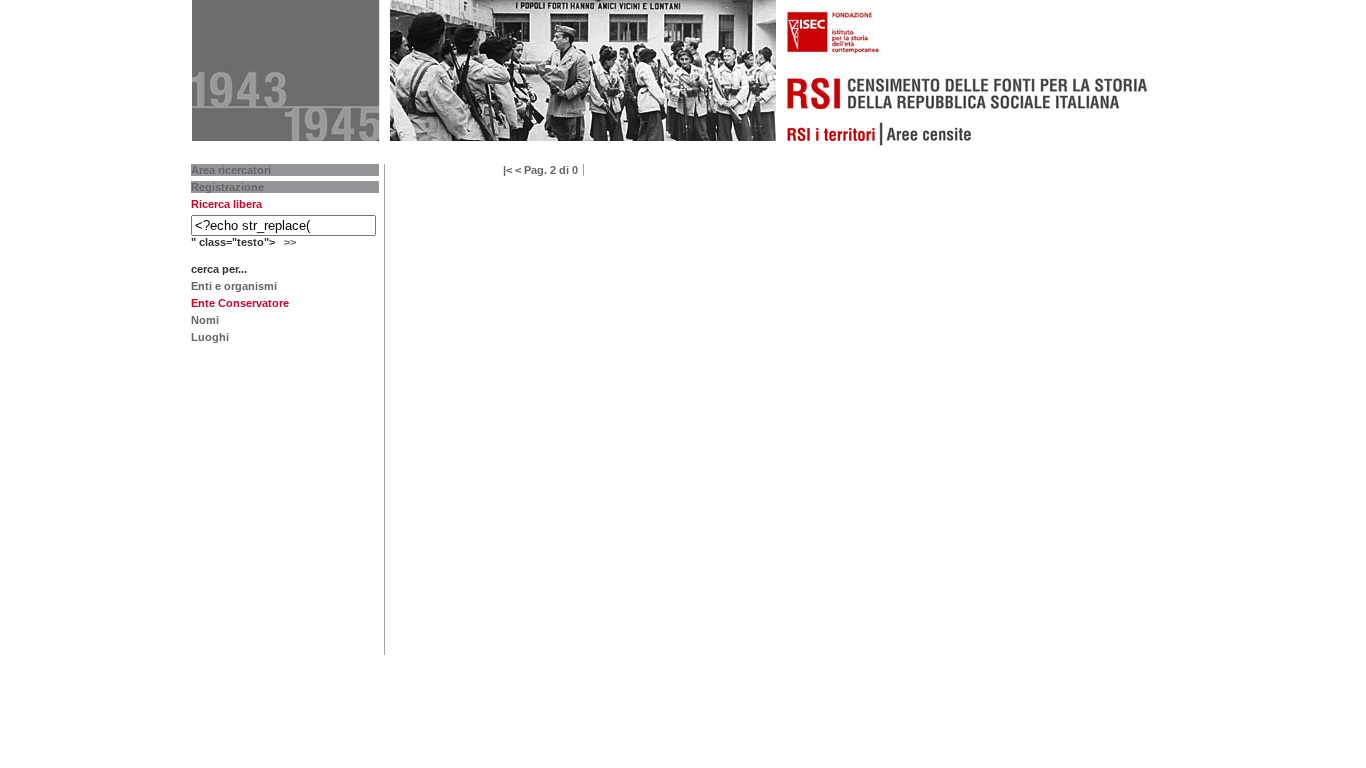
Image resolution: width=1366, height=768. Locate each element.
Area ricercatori (231, 170)
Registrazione (227, 187)
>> (290, 242)
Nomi (205, 320)
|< (507, 170)
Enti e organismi (234, 286)
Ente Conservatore (240, 303)
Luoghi (210, 337)
